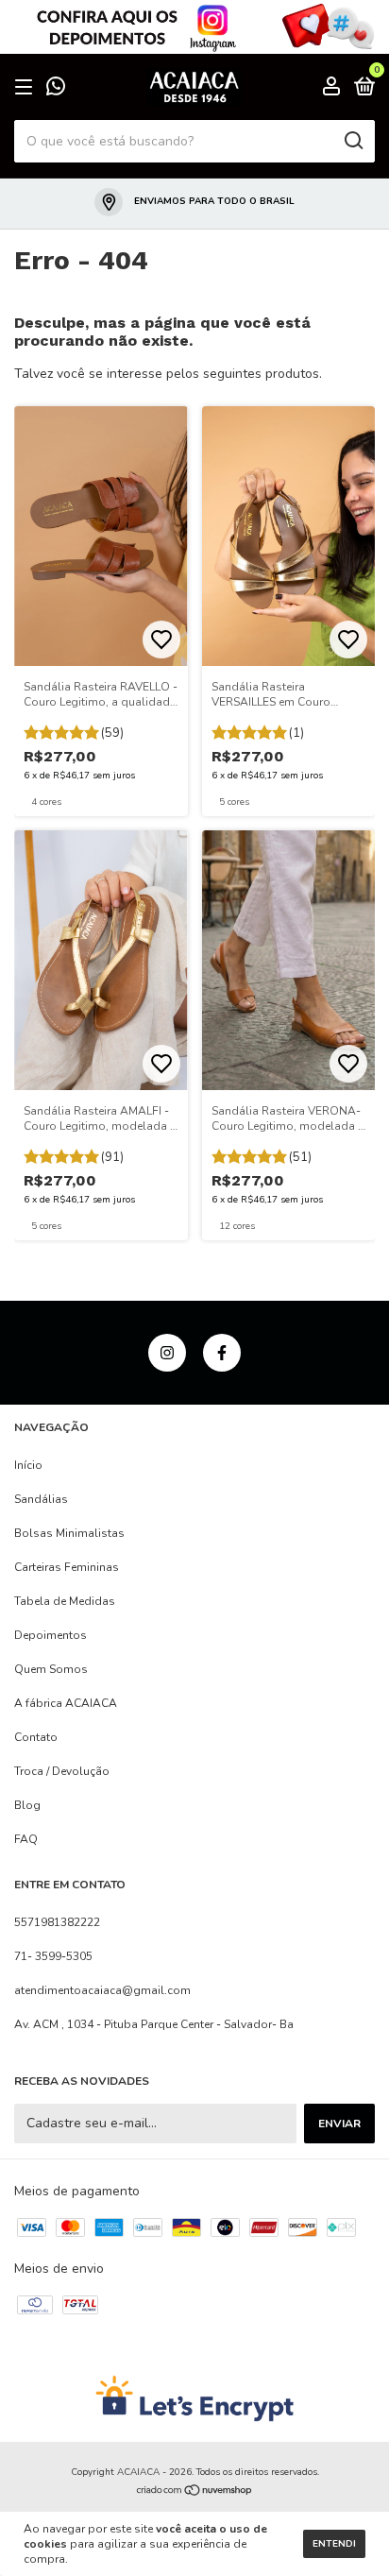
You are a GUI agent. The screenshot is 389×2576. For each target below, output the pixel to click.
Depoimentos (51, 1635)
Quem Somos (51, 1669)
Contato (36, 1737)
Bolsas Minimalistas (69, 1533)
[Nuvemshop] (195, 2492)
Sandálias (41, 1499)
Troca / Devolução (62, 1771)
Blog (27, 1805)
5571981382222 (57, 1922)
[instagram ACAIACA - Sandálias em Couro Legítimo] (167, 1353)
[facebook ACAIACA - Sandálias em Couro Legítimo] (222, 1353)
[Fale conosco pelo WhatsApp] (56, 89)
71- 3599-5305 (53, 1956)
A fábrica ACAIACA (66, 1703)
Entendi (334, 2544)
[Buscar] (353, 141)
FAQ (26, 1839)
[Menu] (27, 88)
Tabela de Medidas (65, 1601)
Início (28, 1465)
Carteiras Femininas (67, 1567)
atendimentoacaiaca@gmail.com (102, 1990)
